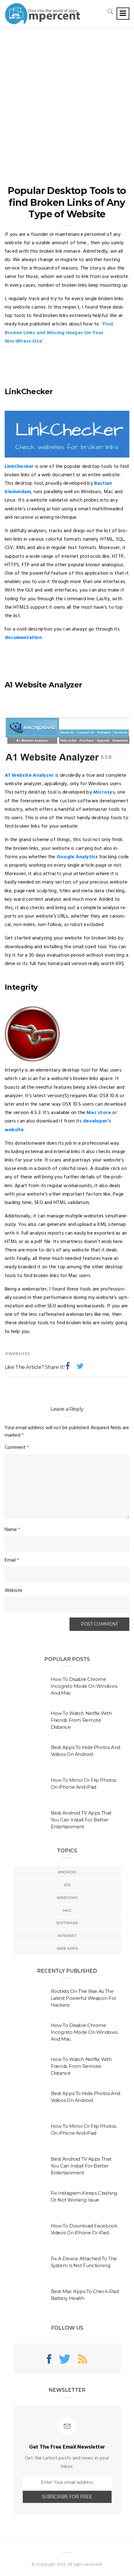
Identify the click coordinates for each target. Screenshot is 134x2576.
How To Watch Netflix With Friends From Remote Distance (81, 1720)
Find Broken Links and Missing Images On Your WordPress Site (59, 333)
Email (12, 1560)
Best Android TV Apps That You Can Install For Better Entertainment (81, 1820)
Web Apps (67, 1948)
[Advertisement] (67, 97)
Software (67, 1923)
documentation (23, 638)
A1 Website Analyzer (29, 775)
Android (67, 1872)
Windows (67, 1897)
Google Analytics (77, 857)
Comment (17, 1448)
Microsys (104, 792)
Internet (67, 1936)
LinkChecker (19, 467)
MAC (67, 1910)
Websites (19, 1354)
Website (14, 1591)
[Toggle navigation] (123, 14)
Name (12, 1530)
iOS (67, 1885)
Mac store (99, 1113)
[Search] (110, 11)
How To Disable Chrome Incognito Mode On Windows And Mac (84, 1686)
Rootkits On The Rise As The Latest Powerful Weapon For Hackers (84, 1998)
